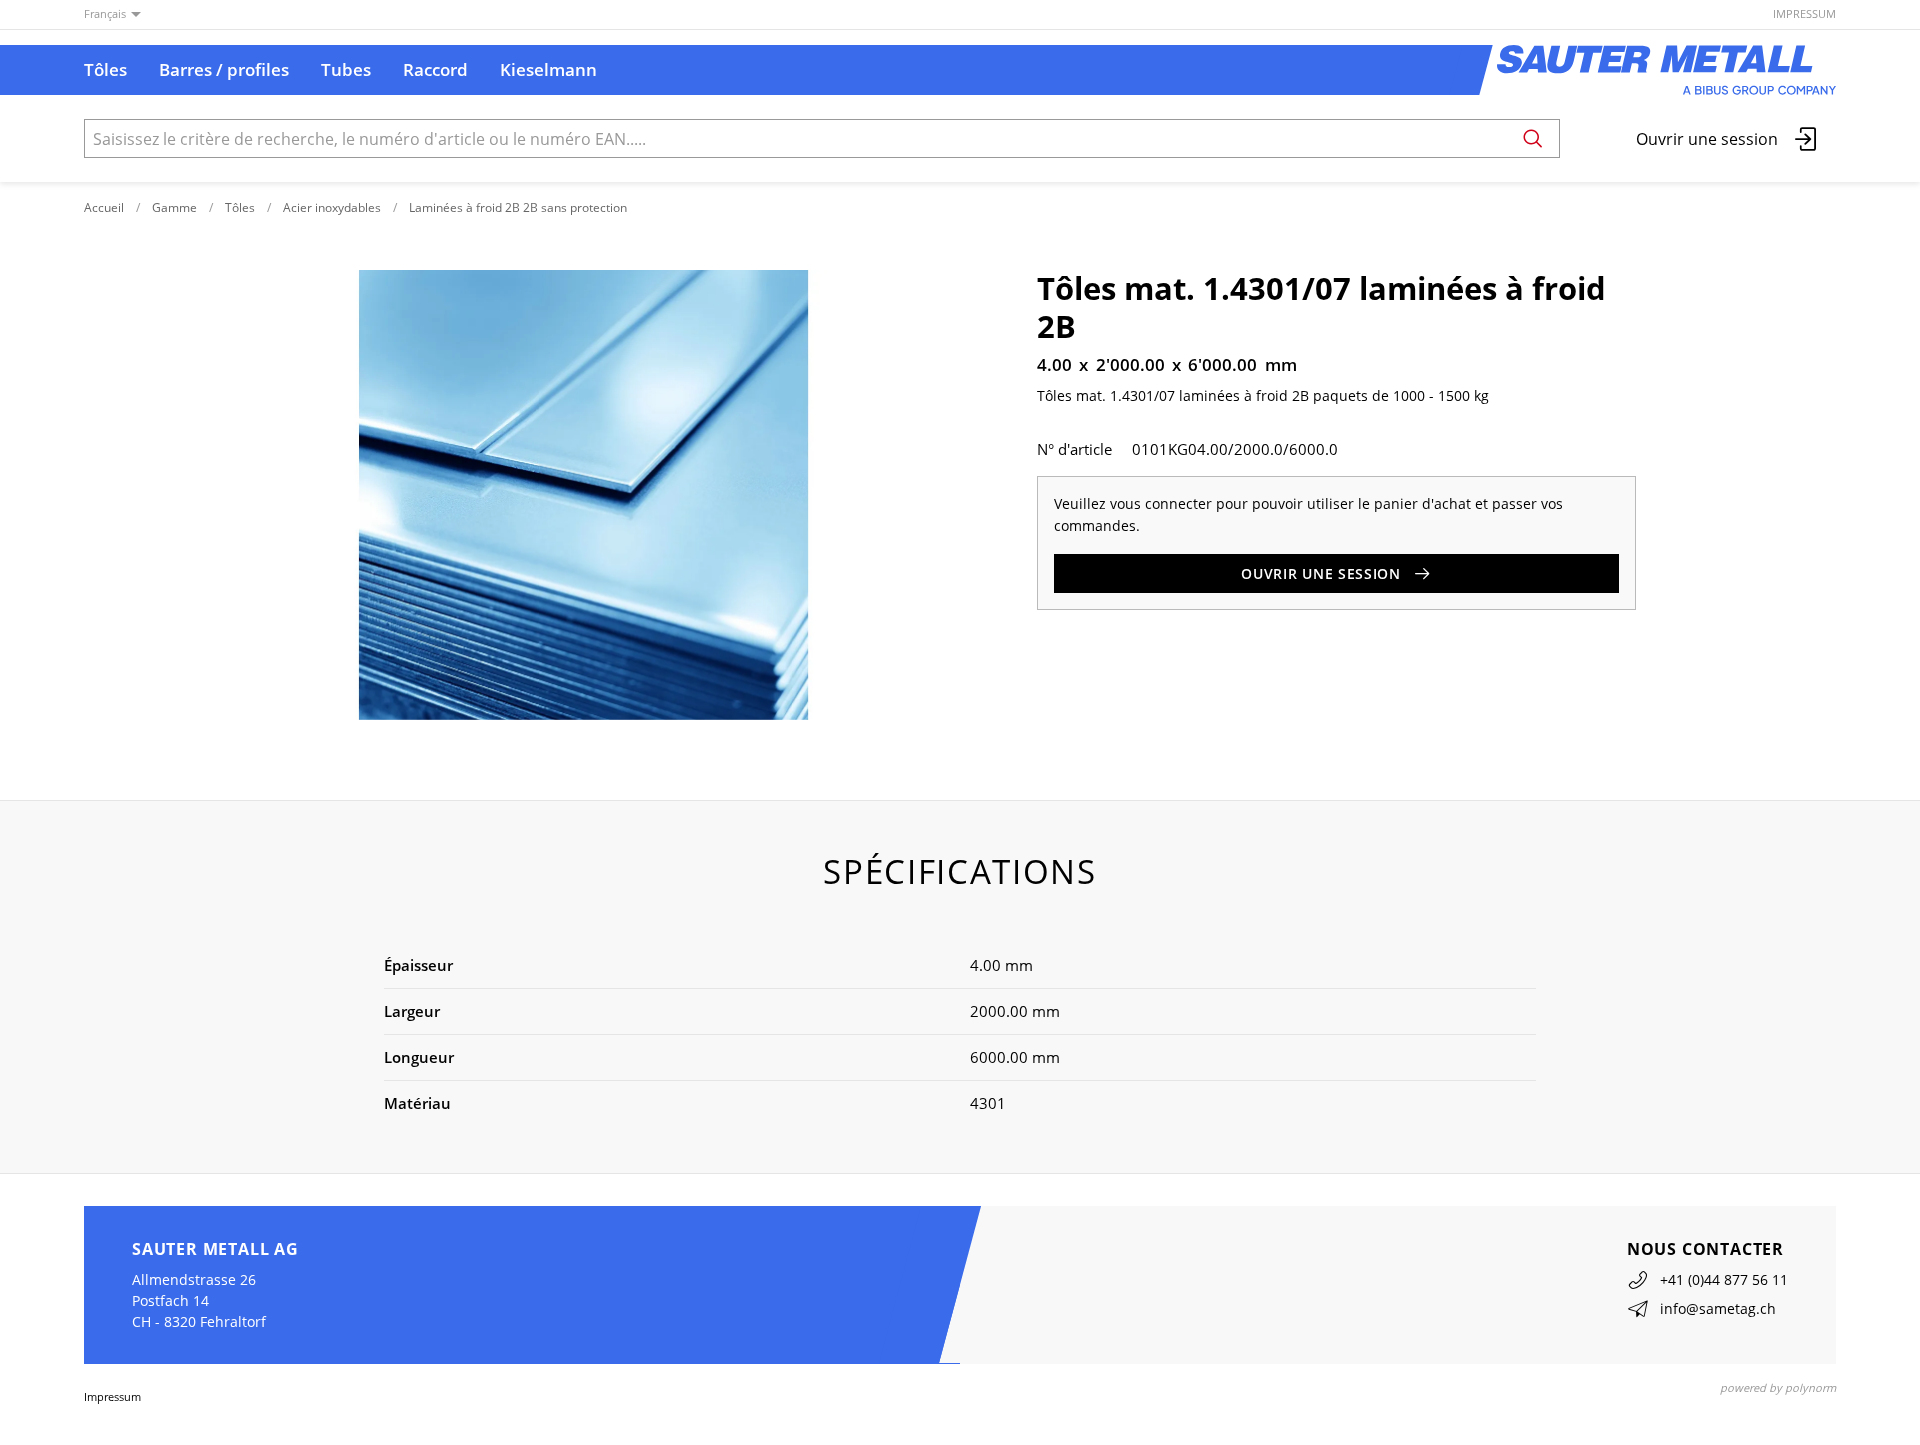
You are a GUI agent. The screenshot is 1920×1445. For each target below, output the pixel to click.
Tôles (240, 207)
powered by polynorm (1778, 1387)
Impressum (1804, 13)
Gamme (174, 207)
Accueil (104, 207)
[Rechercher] (1533, 138)
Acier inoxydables (332, 207)
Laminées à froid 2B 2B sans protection (518, 207)
